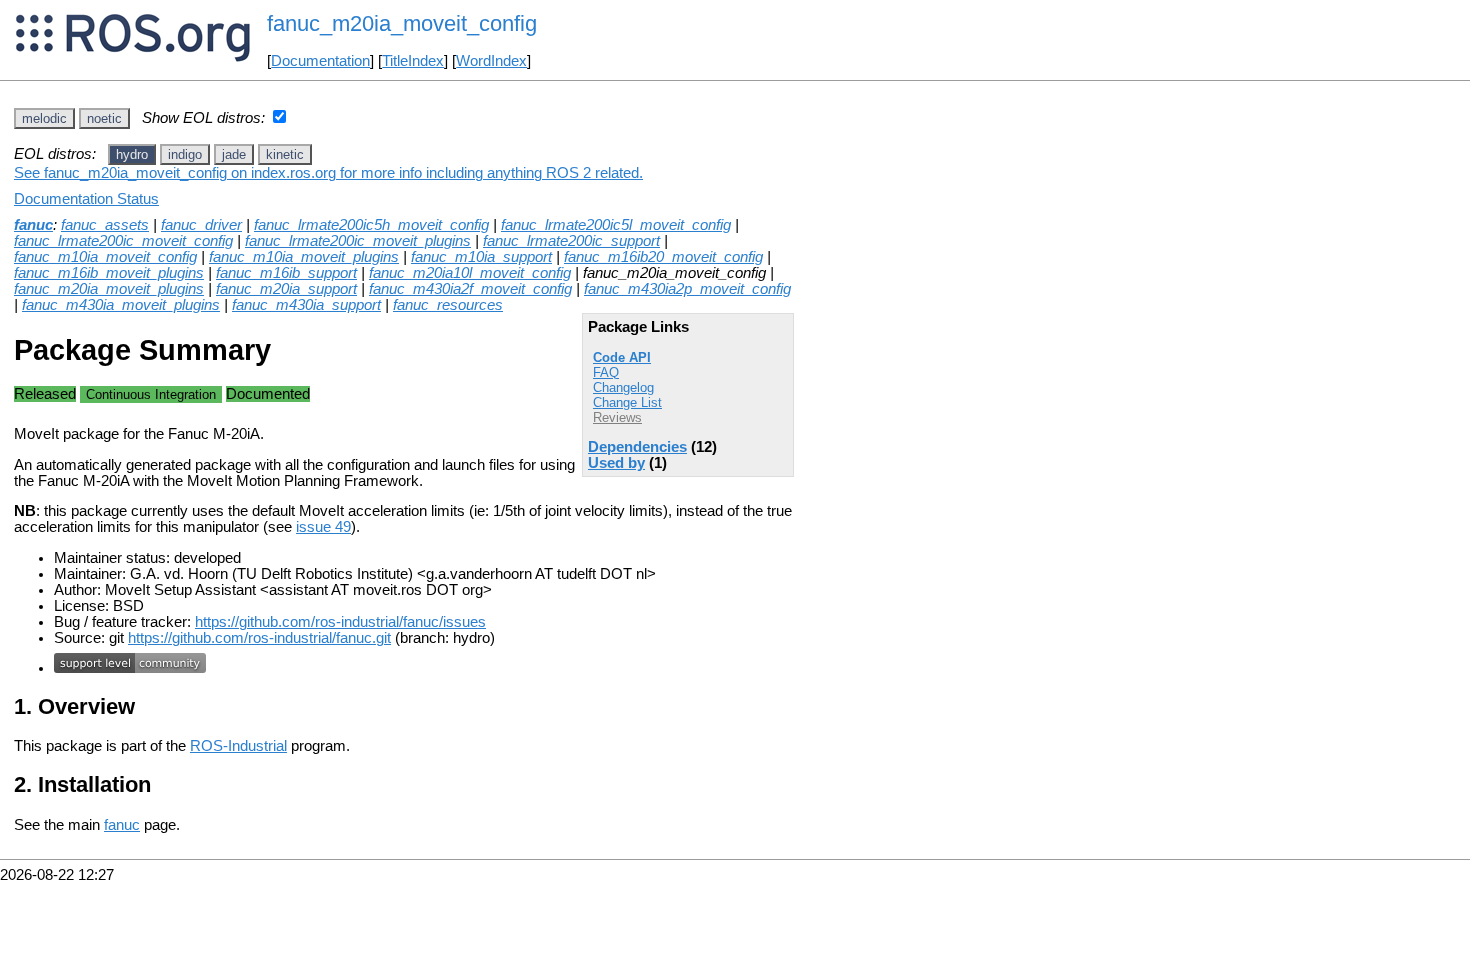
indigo (185, 154)
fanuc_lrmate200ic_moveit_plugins (358, 241)
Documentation (320, 61)
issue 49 (323, 527)
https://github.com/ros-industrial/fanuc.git (259, 638)
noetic (104, 118)
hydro (132, 154)
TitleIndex (413, 61)
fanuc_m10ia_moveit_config (105, 257)
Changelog (623, 387)
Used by (616, 463)
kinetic (285, 154)
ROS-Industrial (238, 746)
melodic (44, 118)
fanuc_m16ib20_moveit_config (663, 257)
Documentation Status (86, 199)
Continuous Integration (151, 394)
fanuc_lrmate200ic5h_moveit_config (371, 225)
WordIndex (491, 61)
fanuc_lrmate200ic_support (571, 241)
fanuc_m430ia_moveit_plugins (121, 305)
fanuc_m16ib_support (286, 273)
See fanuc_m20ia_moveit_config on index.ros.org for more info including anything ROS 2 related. (328, 173)
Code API (622, 357)
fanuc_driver (201, 225)
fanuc (33, 225)
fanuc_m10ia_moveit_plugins (304, 257)
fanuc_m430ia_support (306, 305)
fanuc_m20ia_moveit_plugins (109, 289)
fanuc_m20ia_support (286, 289)
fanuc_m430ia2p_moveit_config (687, 289)
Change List (627, 402)
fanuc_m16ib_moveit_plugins (109, 273)
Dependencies (637, 447)
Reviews (617, 417)
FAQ (606, 372)
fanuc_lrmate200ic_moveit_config (123, 241)
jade (234, 154)
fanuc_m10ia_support (481, 257)
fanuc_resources (448, 305)
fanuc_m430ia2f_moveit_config (470, 289)
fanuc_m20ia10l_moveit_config (470, 273)
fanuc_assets (105, 225)
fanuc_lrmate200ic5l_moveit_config (616, 225)
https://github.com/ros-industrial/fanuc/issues (340, 622)
